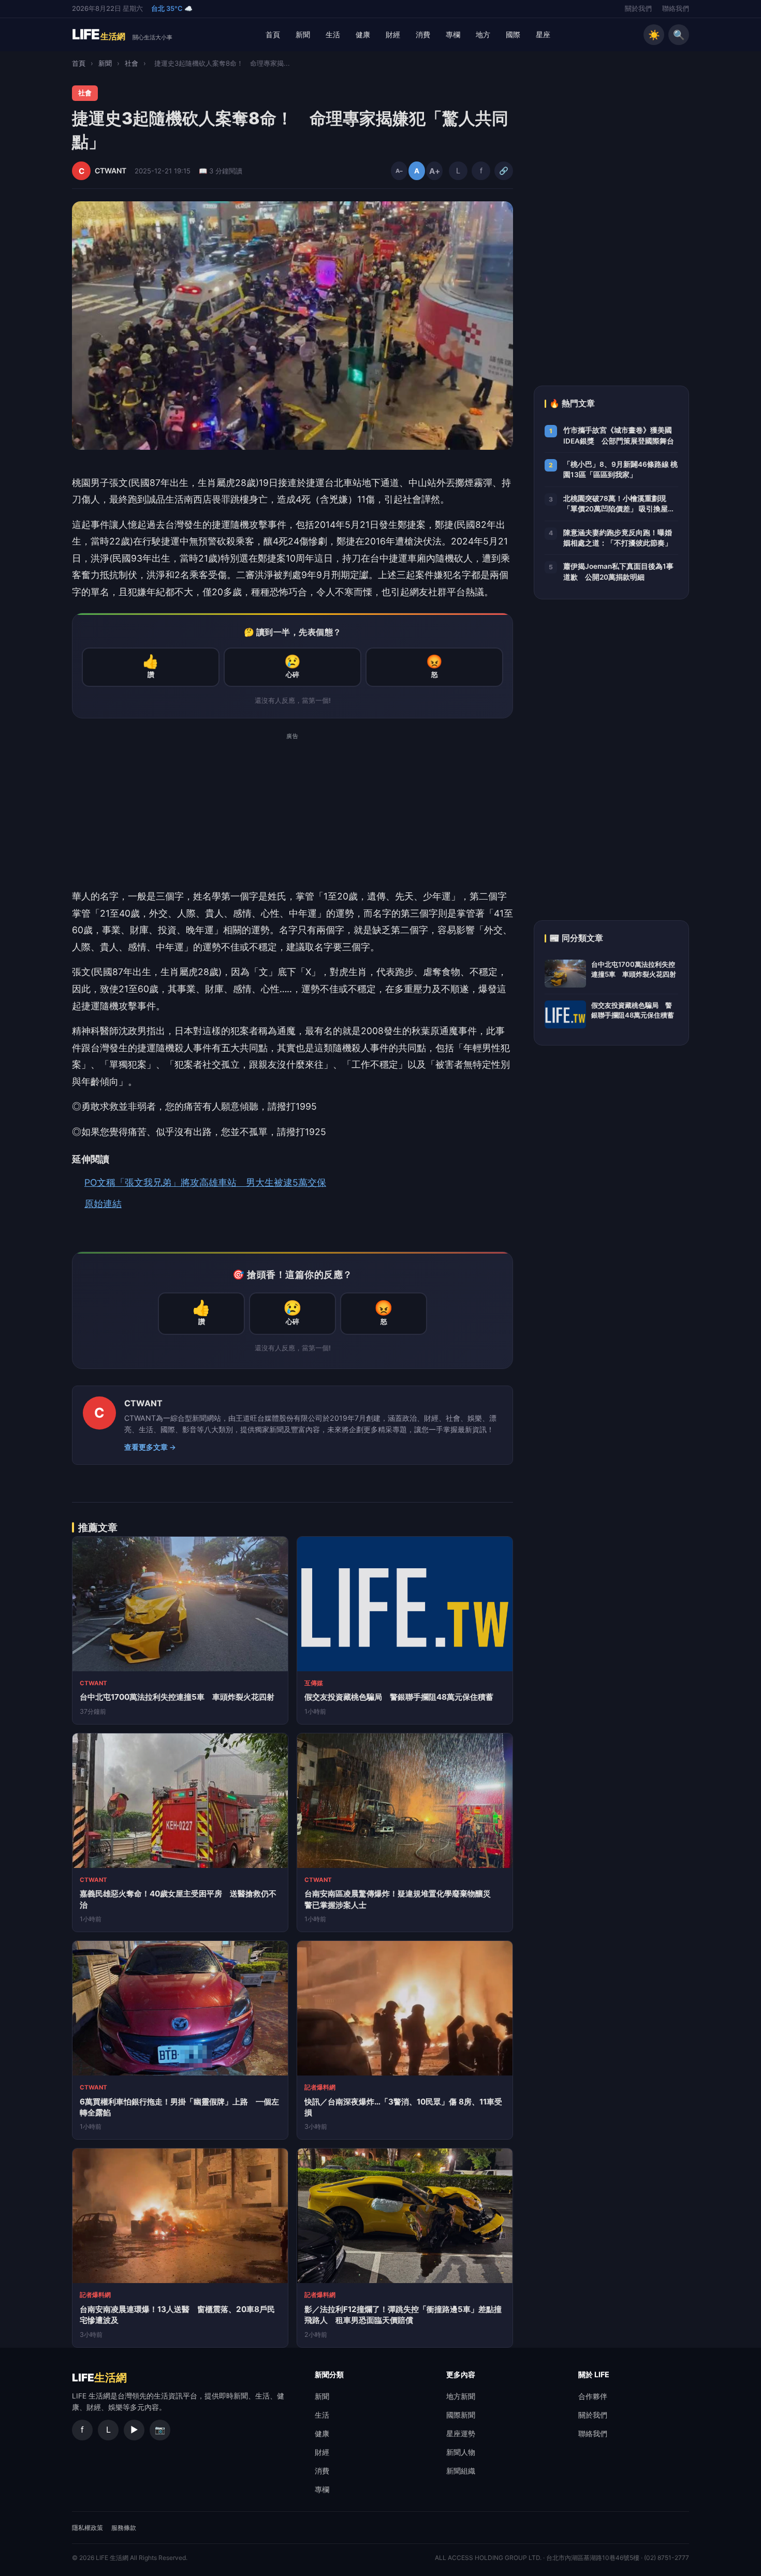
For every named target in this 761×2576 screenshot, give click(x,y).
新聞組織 (461, 2471)
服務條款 (124, 2528)
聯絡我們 (676, 9)
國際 (513, 34)
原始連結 (103, 1204)
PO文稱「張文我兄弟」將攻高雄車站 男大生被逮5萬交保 (205, 1182)
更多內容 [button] (461, 2374)
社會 (131, 63)
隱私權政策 (87, 2528)
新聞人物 (461, 2452)
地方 (483, 34)
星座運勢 (461, 2433)
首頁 (273, 34)
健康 (363, 34)
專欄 (453, 34)
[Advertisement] (292, 816)
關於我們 (638, 9)
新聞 (303, 34)
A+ (434, 171)
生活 (333, 34)
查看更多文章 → (150, 1447)
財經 (393, 34)
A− (399, 171)
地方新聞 (461, 2396)
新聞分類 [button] (329, 2374)
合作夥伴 (593, 2396)
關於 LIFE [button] (594, 2374)
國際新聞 (461, 2415)
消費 (423, 34)
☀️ (654, 35)
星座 (543, 34)
